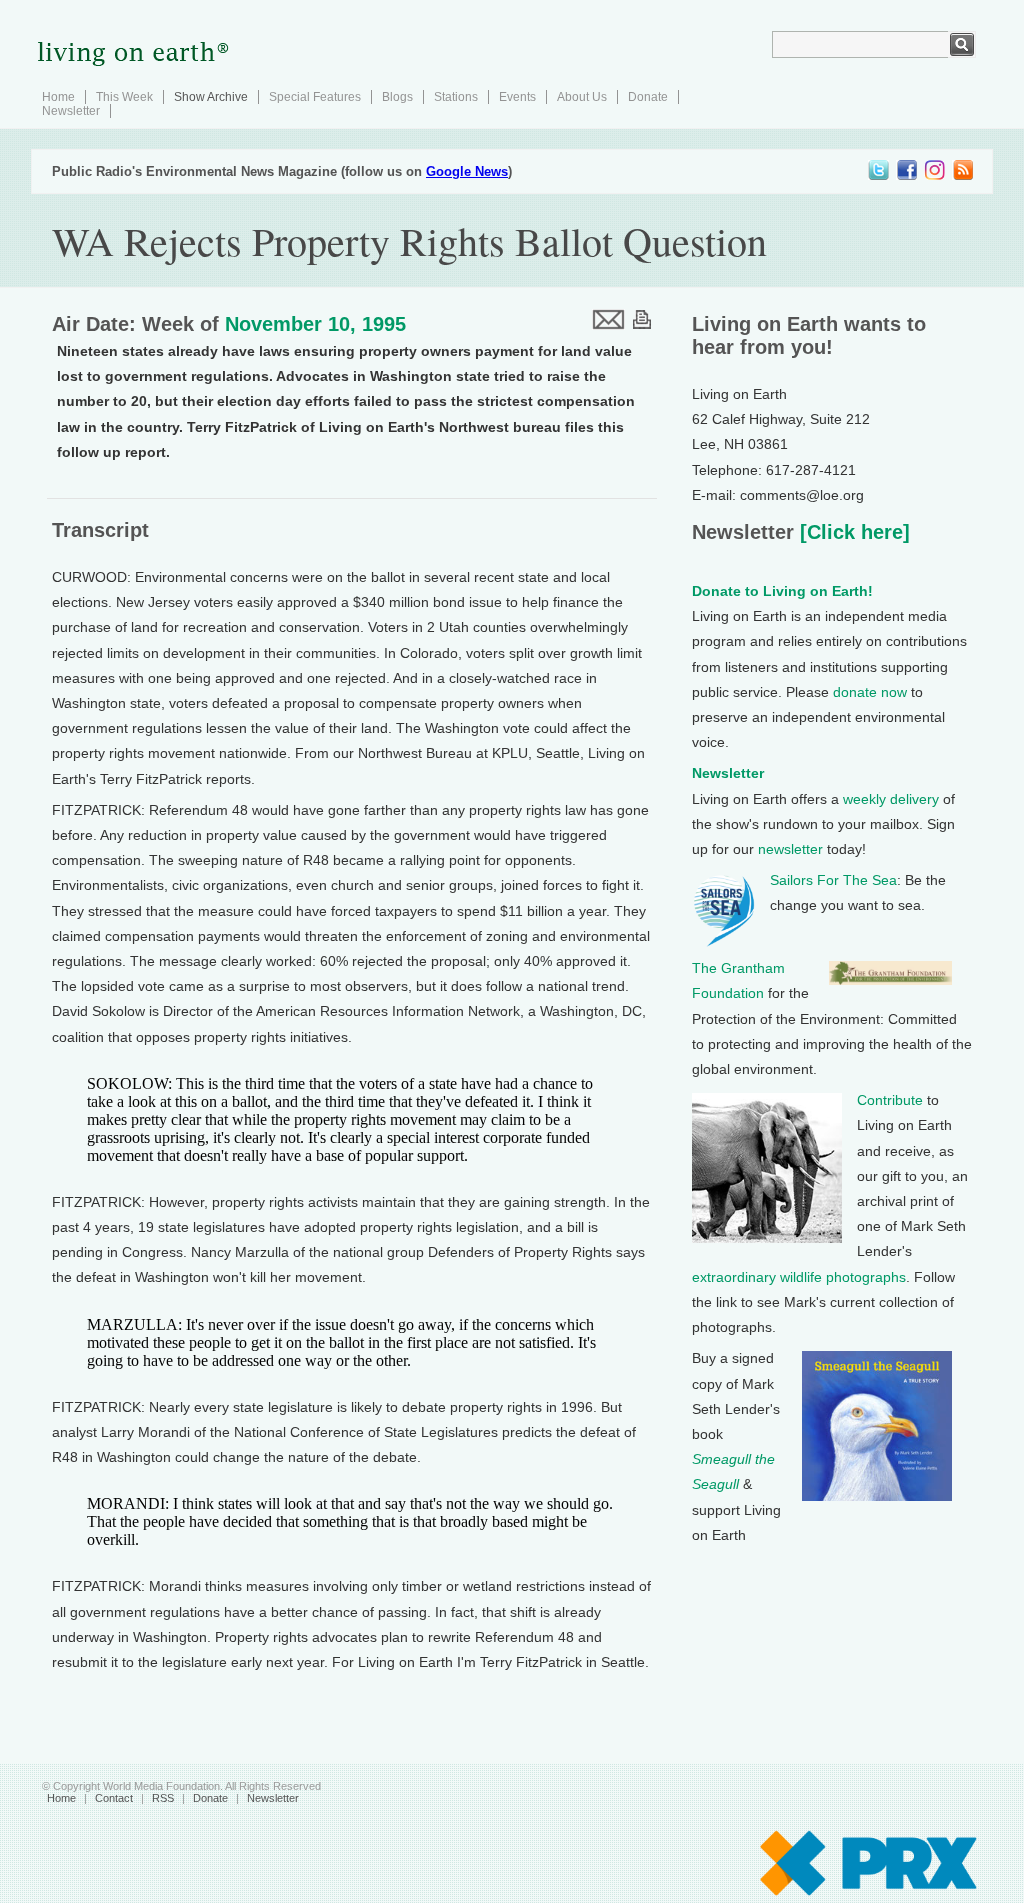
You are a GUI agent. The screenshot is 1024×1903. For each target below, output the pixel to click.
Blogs (397, 97)
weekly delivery (891, 799)
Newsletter (71, 111)
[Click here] (852, 532)
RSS (163, 1798)
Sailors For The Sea (833, 880)
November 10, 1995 (315, 324)
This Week (124, 97)
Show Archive (211, 97)
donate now (870, 692)
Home (58, 97)
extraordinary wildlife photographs (799, 1277)
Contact (114, 1798)
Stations (456, 97)
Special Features (315, 97)
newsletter (790, 849)
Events (517, 97)
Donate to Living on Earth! (782, 591)
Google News (467, 171)
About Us (582, 97)
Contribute (890, 1100)
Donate (648, 97)
